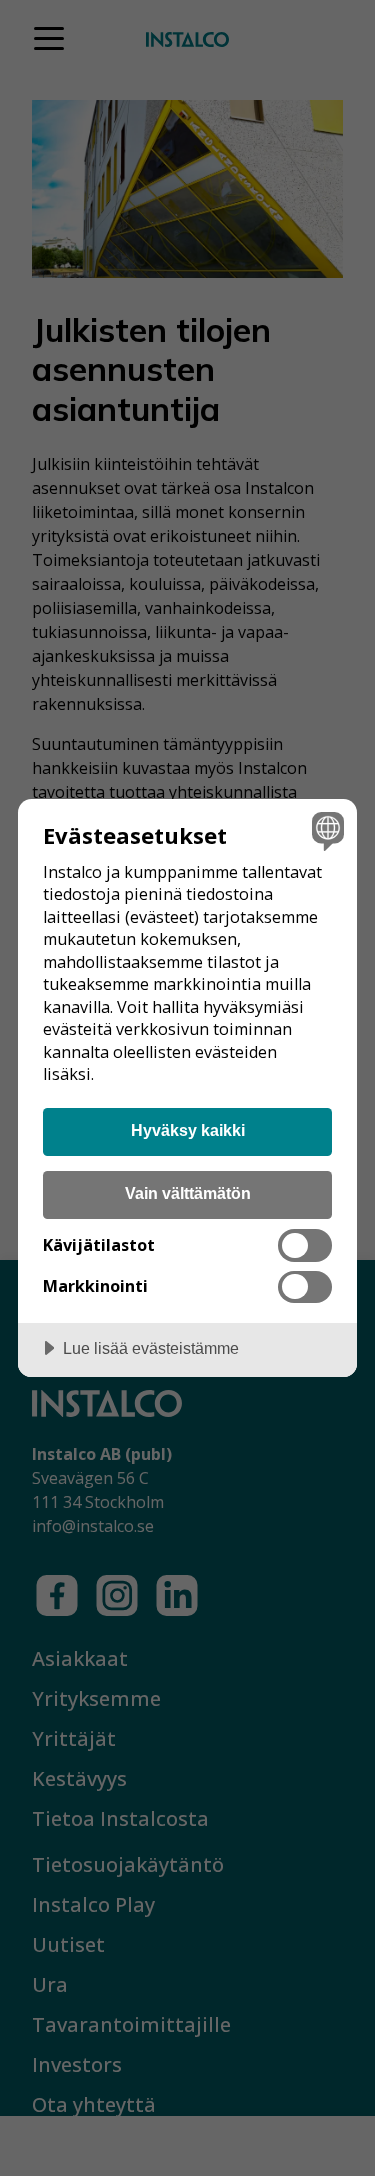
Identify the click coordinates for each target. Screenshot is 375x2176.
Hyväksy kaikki (188, 1130)
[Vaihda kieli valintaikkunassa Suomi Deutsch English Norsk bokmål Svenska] (325, 830)
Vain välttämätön (188, 1193)
